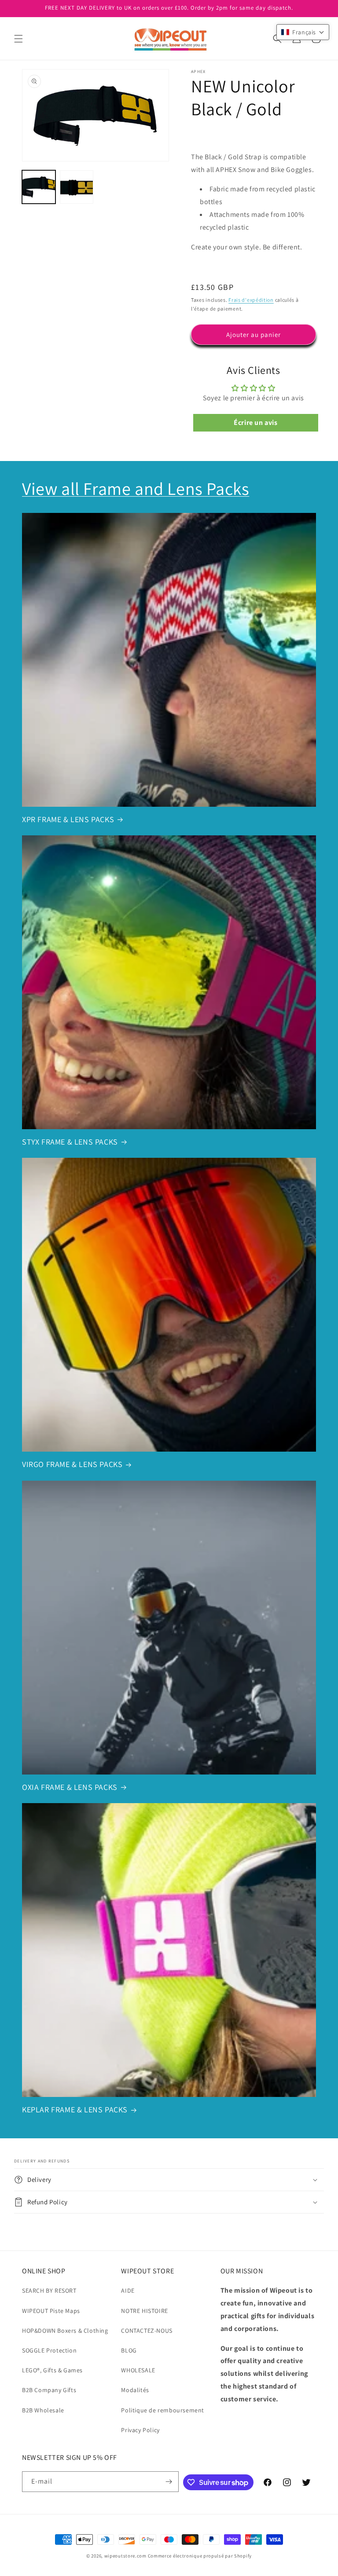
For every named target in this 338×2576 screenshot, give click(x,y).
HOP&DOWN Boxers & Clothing (65, 2331)
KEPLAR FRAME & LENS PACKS (75, 2109)
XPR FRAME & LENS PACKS (68, 819)
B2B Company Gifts (49, 2390)
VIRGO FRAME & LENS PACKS (72, 1464)
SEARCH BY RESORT (49, 2291)
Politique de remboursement (163, 2410)
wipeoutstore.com (125, 2556)
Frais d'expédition (251, 300)
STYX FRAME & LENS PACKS (70, 1142)
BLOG (129, 2350)
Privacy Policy (140, 2430)
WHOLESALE (138, 2370)
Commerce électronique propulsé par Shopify (200, 2556)
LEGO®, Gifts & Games (52, 2370)
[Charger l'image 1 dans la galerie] (39, 187)
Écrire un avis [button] (255, 423)
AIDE (128, 2291)
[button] (18, 39)
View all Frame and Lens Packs (136, 488)
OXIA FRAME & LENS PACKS (70, 1787)
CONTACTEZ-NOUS (147, 2331)
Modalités (135, 2390)
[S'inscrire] (169, 2482)
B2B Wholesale (43, 2410)
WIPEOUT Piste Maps (51, 2311)
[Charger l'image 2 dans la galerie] (77, 187)
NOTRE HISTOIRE (144, 2311)
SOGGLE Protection (49, 2350)
